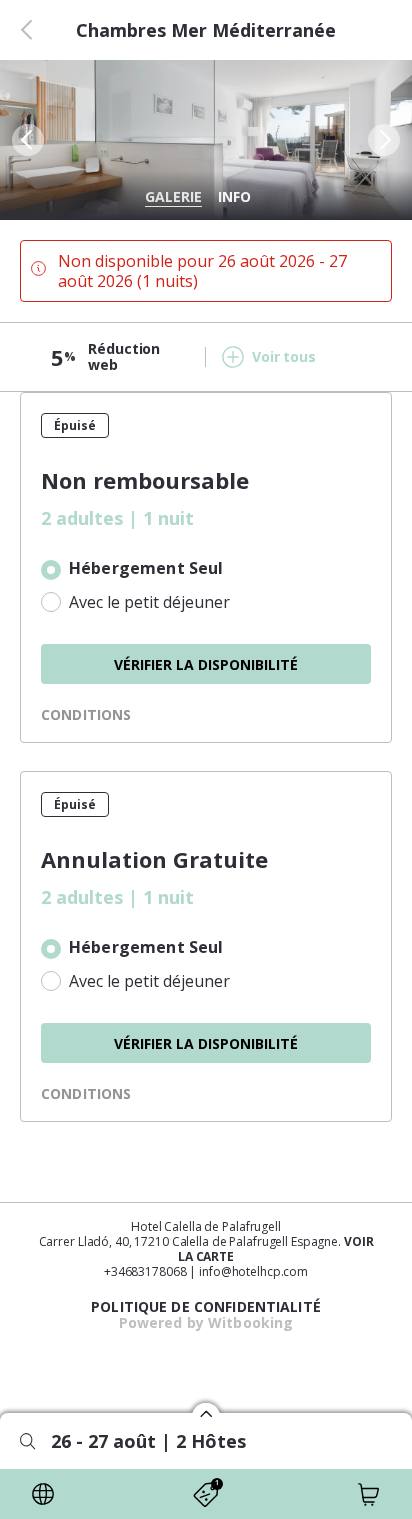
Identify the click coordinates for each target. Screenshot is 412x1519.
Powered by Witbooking (206, 1322)
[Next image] (386, 140)
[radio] (206, 570)
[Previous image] (26, 140)
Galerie (173, 196)
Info (234, 196)
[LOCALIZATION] (43, 1494)
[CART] (369, 1494)
